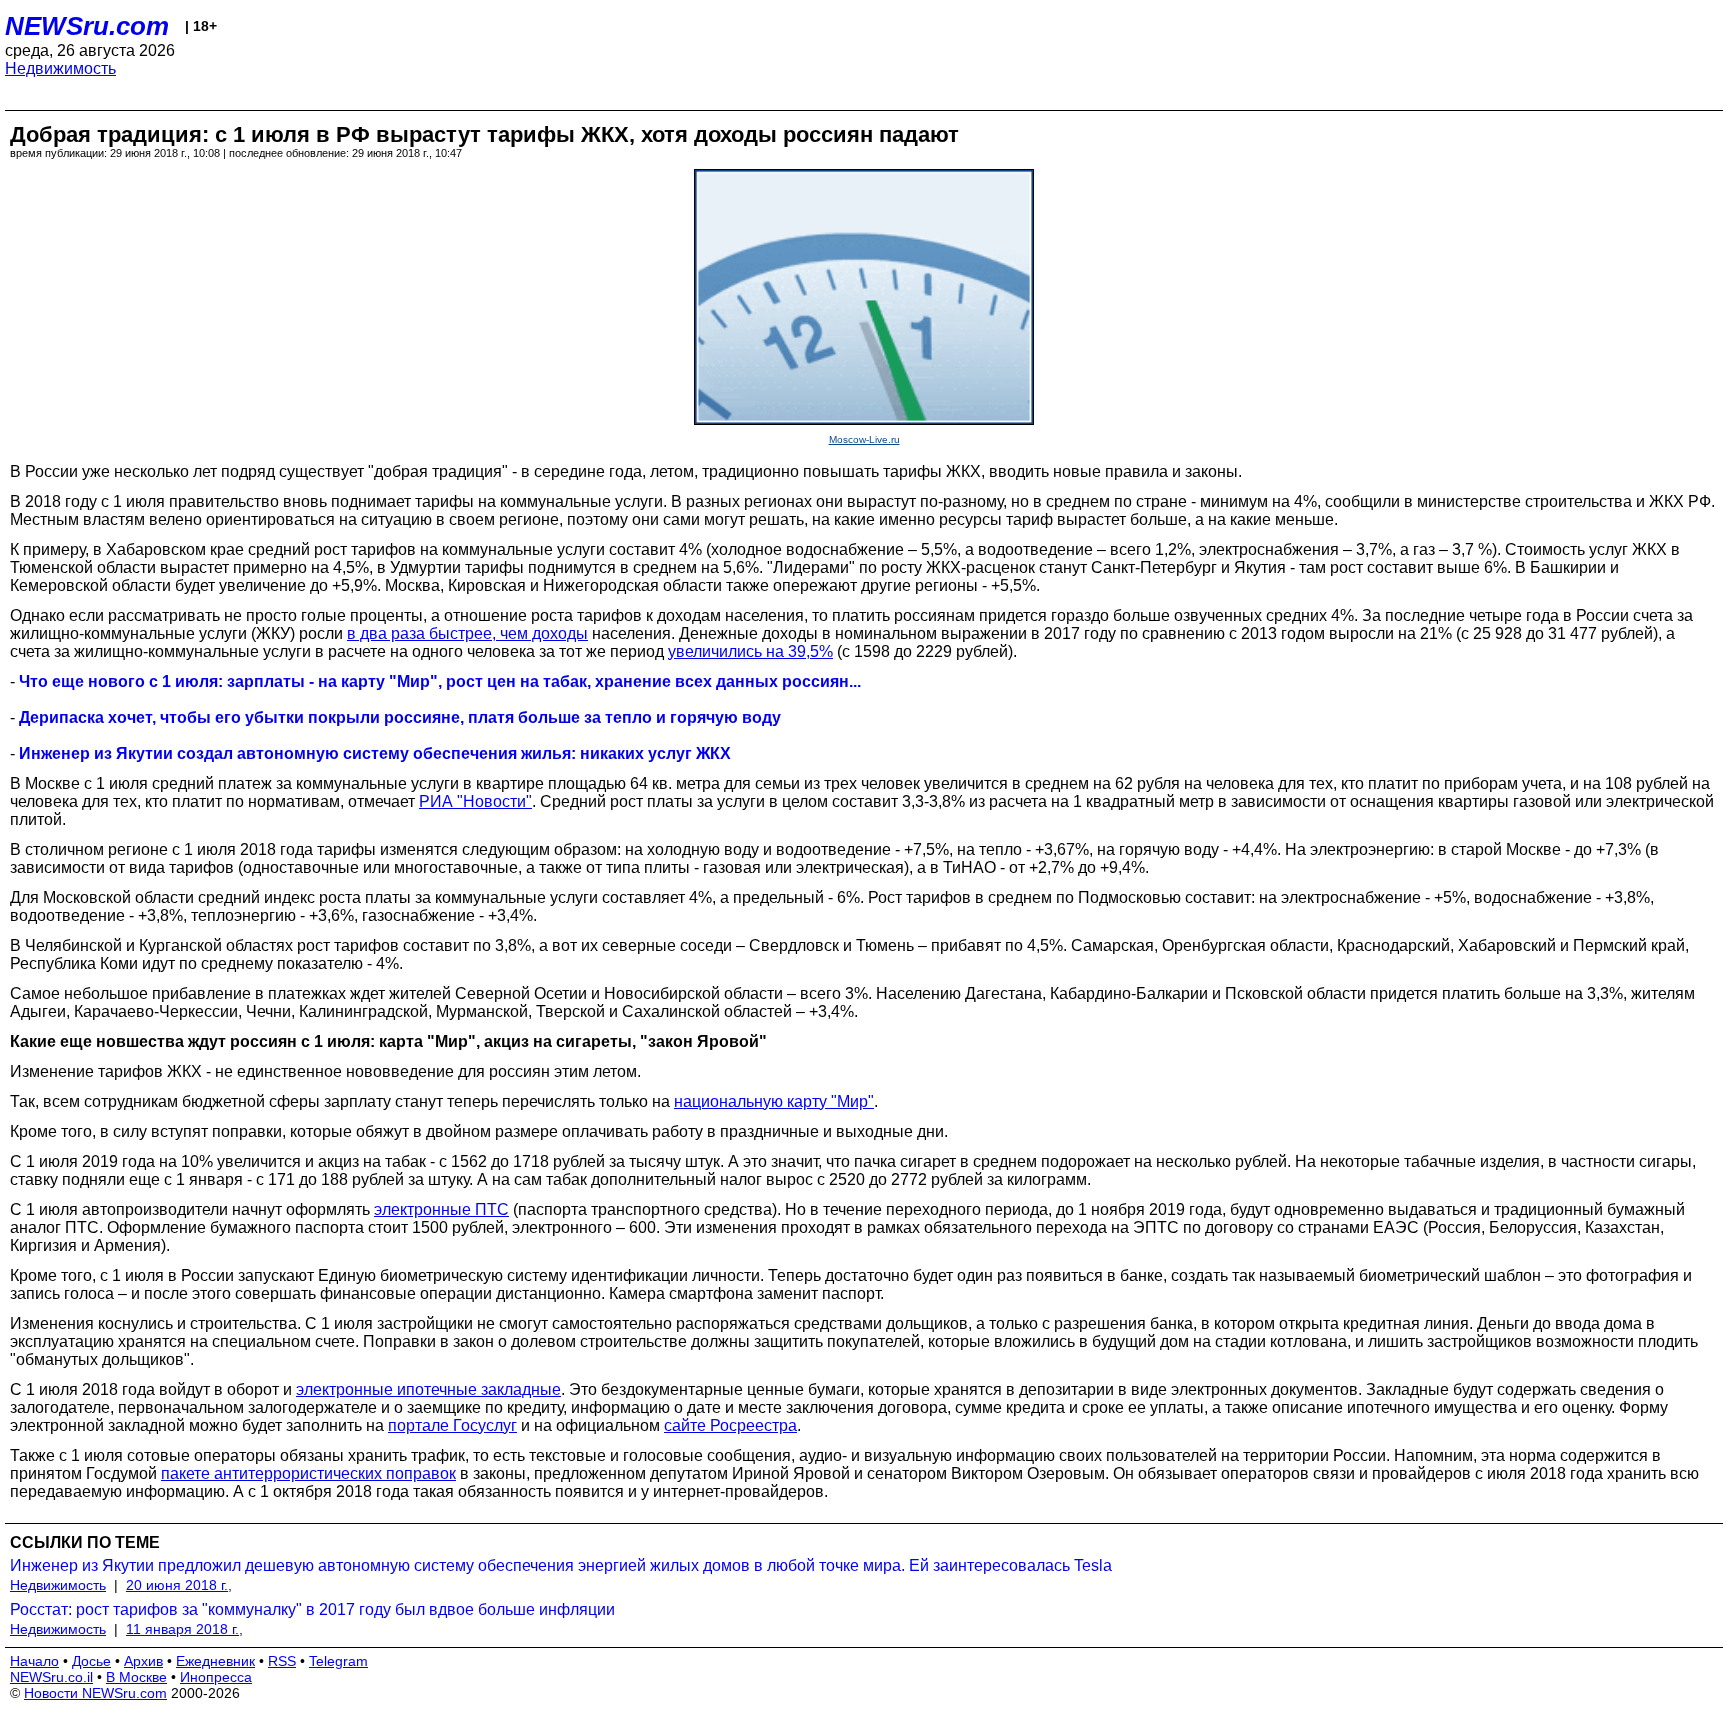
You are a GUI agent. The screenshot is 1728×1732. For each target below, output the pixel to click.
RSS (282, 1661)
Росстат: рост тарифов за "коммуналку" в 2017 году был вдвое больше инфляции (312, 1609)
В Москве (136, 1677)
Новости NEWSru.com (95, 1693)
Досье (91, 1661)
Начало (34, 1661)
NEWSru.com (87, 26)
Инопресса (216, 1677)
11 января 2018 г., (184, 1629)
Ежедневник (215, 1661)
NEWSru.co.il (51, 1677)
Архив (143, 1661)
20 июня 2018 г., (179, 1585)
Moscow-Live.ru (864, 439)
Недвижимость (60, 68)
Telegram (338, 1661)
